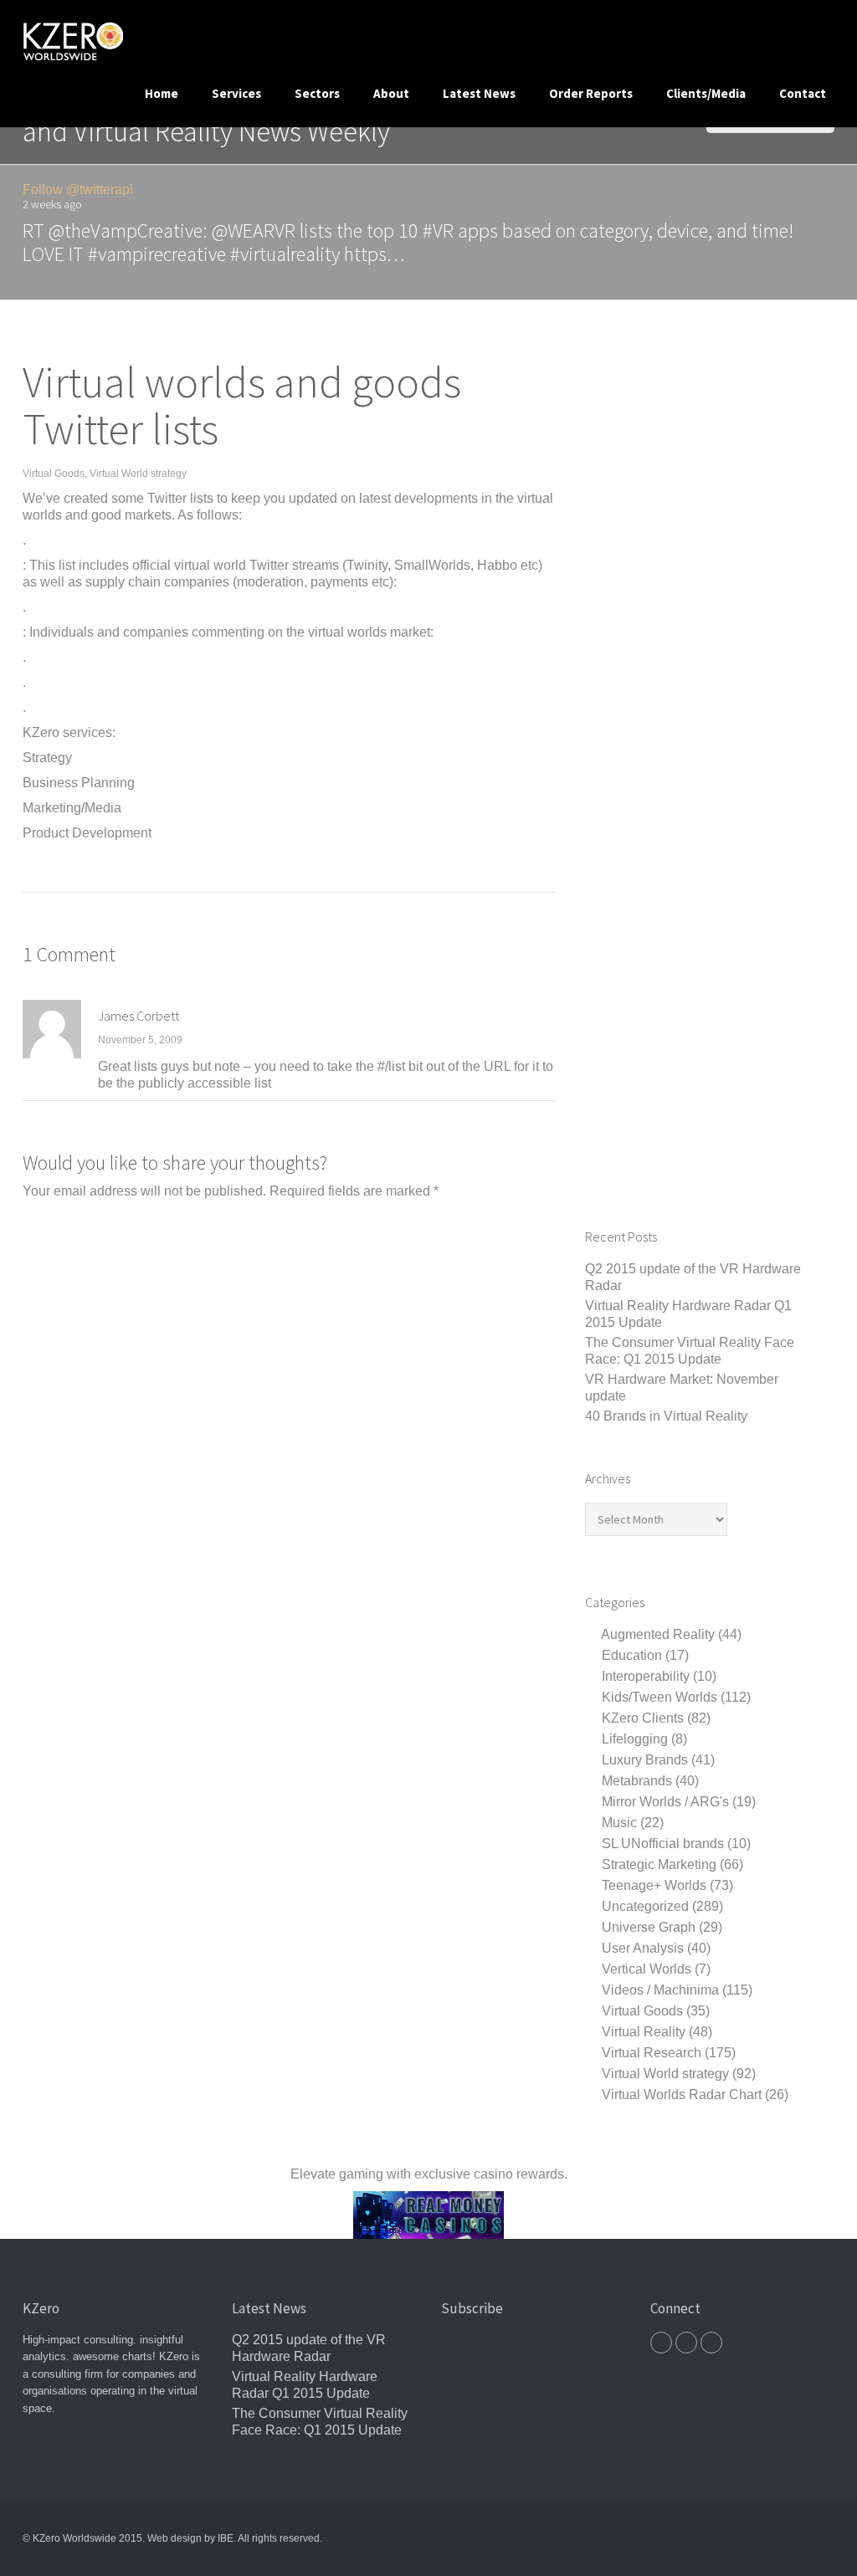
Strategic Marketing (659, 1864)
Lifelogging (635, 1739)
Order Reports (591, 93)
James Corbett (139, 1016)
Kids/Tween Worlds (659, 1697)
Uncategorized (645, 1906)
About (391, 93)
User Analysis (643, 1948)
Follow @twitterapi (78, 189)
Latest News (479, 93)
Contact (803, 93)
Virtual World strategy (138, 474)
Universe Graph (649, 1927)
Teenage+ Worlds (654, 1885)
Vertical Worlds (647, 1969)
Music (619, 1823)
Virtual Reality (644, 2032)
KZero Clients (643, 1718)
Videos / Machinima (660, 1990)
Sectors (317, 93)
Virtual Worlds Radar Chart (682, 2095)
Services (236, 93)
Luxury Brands (645, 1760)
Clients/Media (706, 93)
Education (632, 1655)
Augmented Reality (658, 1634)
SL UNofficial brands (663, 1844)
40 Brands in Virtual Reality (666, 1416)
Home (162, 93)
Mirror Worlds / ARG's (665, 1802)
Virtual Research (652, 2053)
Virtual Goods (54, 474)
